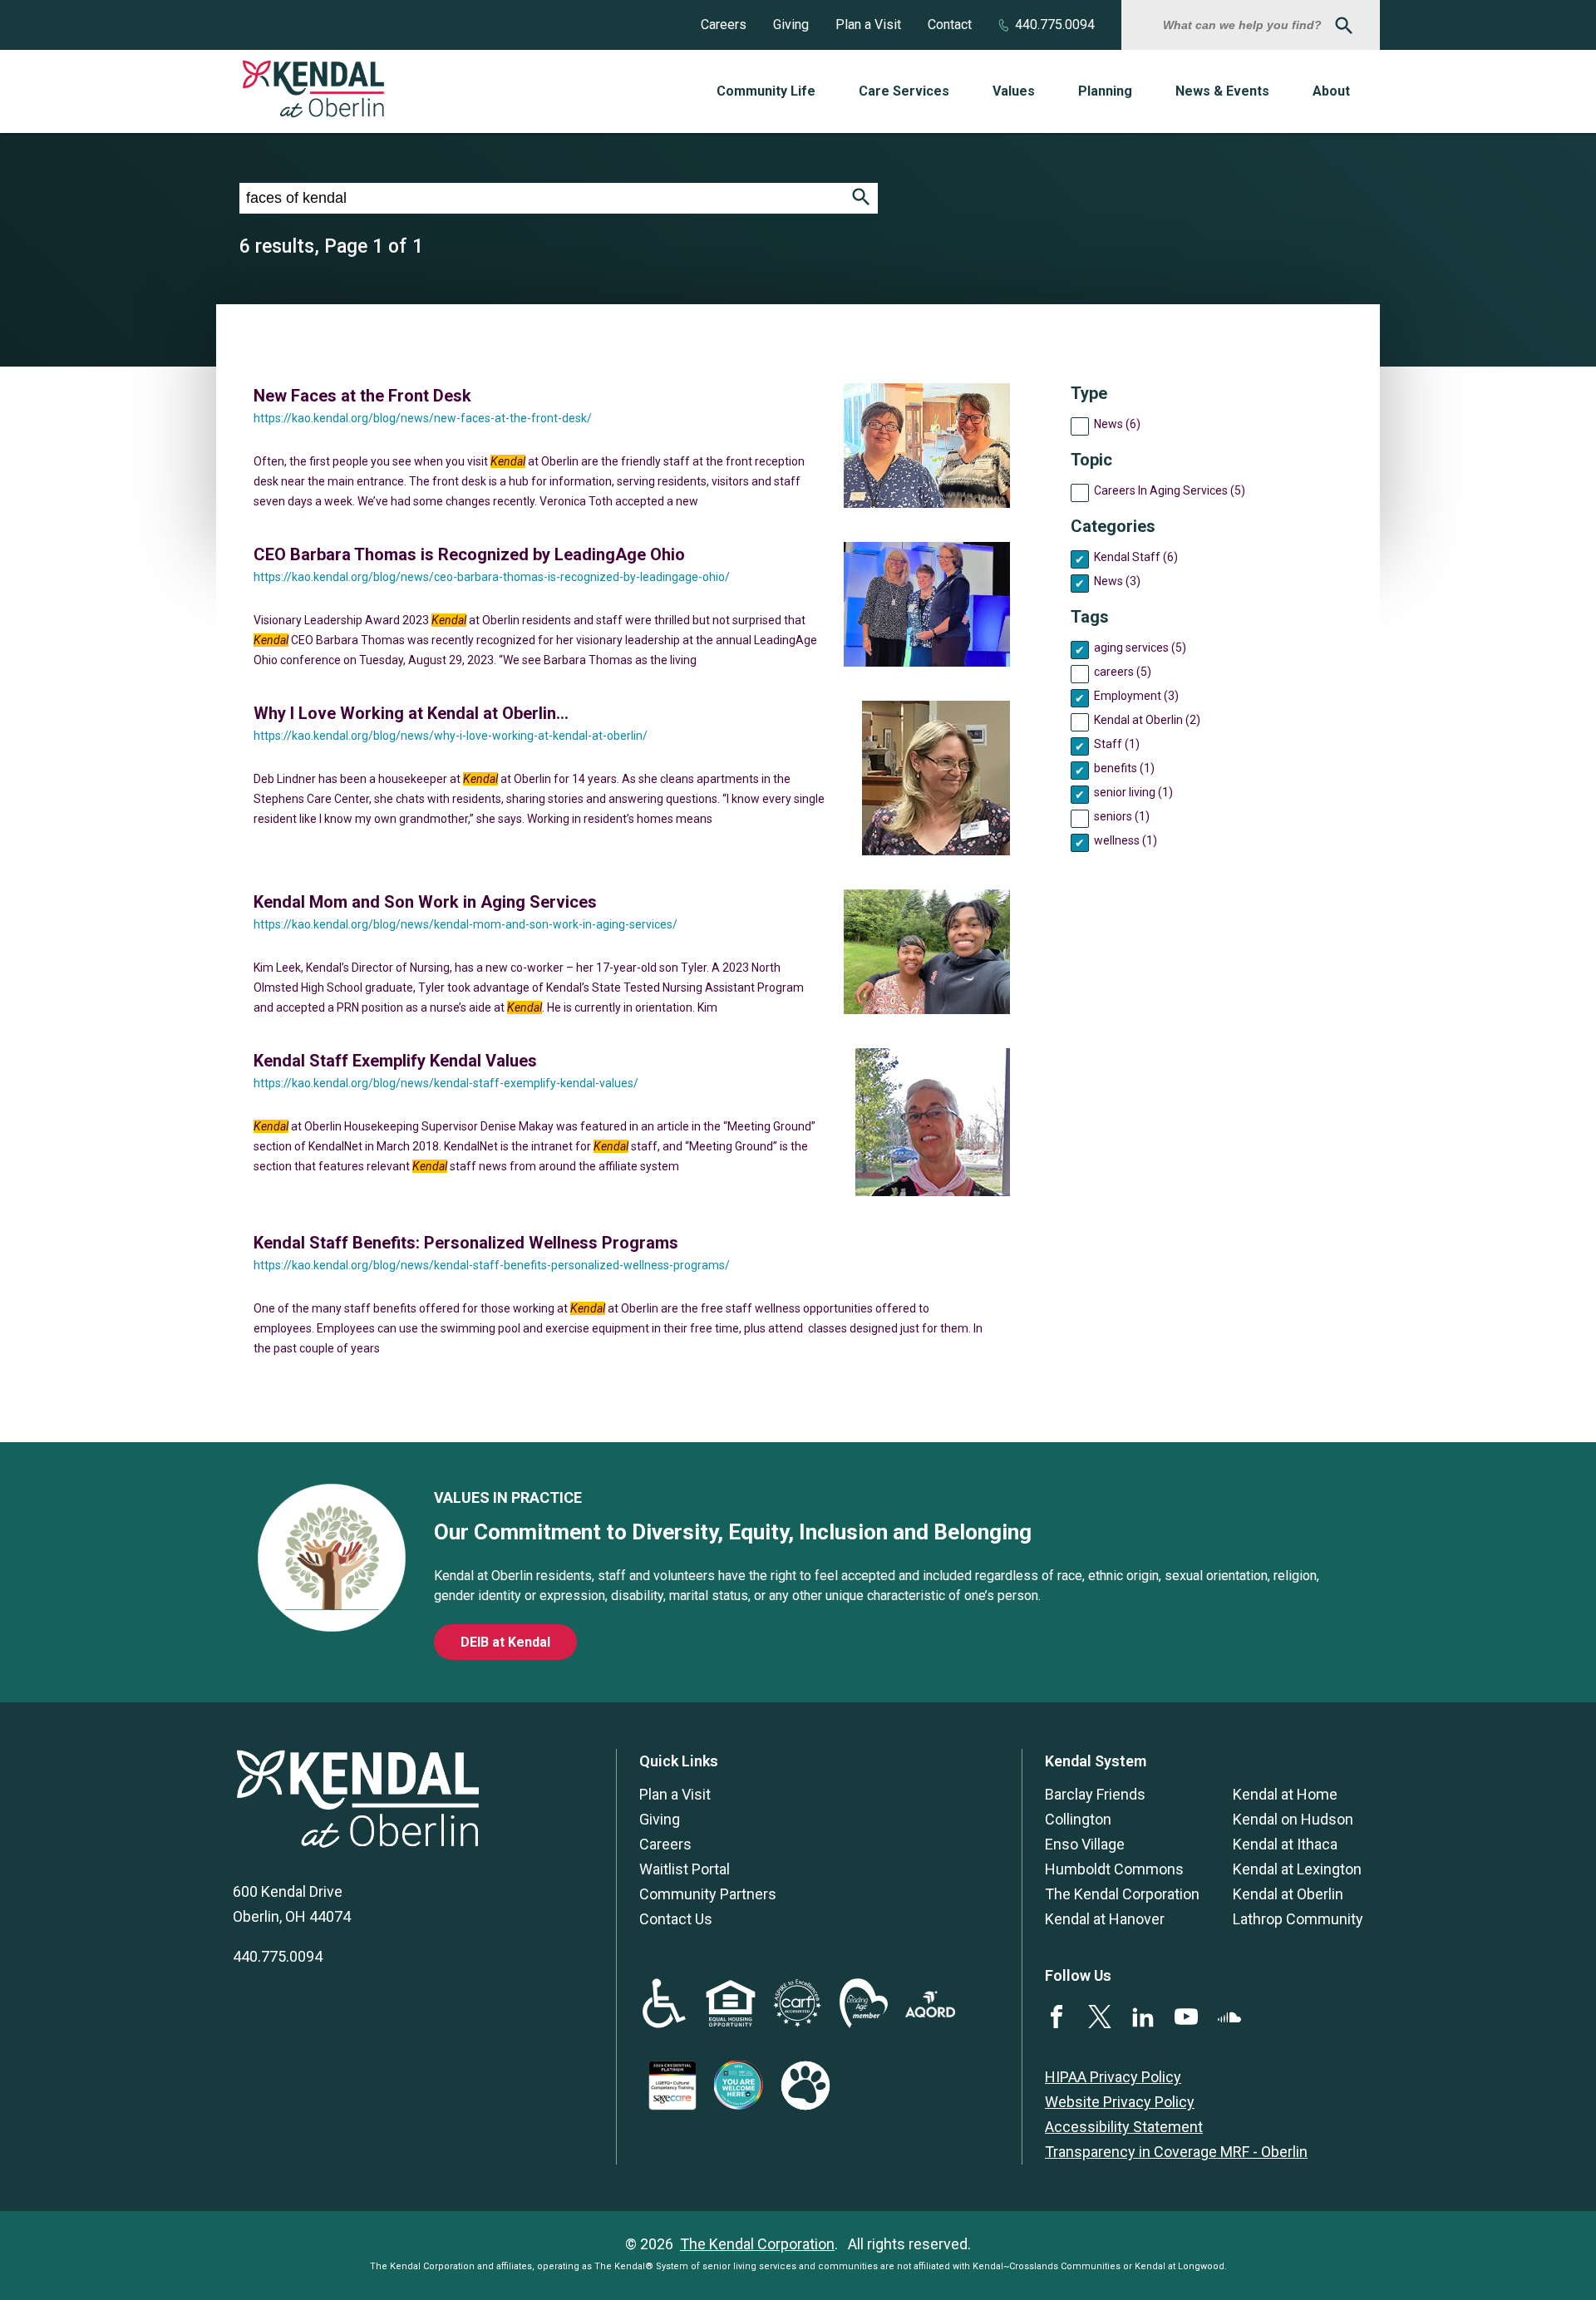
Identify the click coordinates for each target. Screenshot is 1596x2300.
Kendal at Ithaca (1285, 1844)
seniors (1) (1122, 816)
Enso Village (1085, 1844)
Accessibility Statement (1124, 2127)
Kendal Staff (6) (1136, 557)
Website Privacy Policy (1120, 2102)
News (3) (1117, 581)
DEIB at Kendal (505, 1642)
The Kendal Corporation (1122, 1894)
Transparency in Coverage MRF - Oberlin (1176, 2152)
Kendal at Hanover (1105, 1919)
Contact (950, 25)
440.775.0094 (1055, 25)
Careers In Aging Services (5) (1170, 490)
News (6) (1117, 424)
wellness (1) (1126, 840)
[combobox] (1244, 25)
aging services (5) (1140, 648)
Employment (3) (1136, 696)
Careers (724, 25)
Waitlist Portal (685, 1869)
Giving (791, 25)
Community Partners (708, 1894)
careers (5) (1123, 672)
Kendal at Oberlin (1288, 1894)
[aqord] (930, 2012)
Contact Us (676, 1919)
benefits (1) (1124, 768)
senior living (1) (1133, 792)
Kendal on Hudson (1293, 1819)
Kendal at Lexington (1297, 1869)
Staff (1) (1117, 744)
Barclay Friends (1095, 1794)
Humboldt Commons (1114, 1869)
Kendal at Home (1285, 1794)
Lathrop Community (1298, 1919)
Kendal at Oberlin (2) (1147, 720)
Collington (1078, 1819)
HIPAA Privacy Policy (1113, 2077)
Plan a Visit (868, 25)
